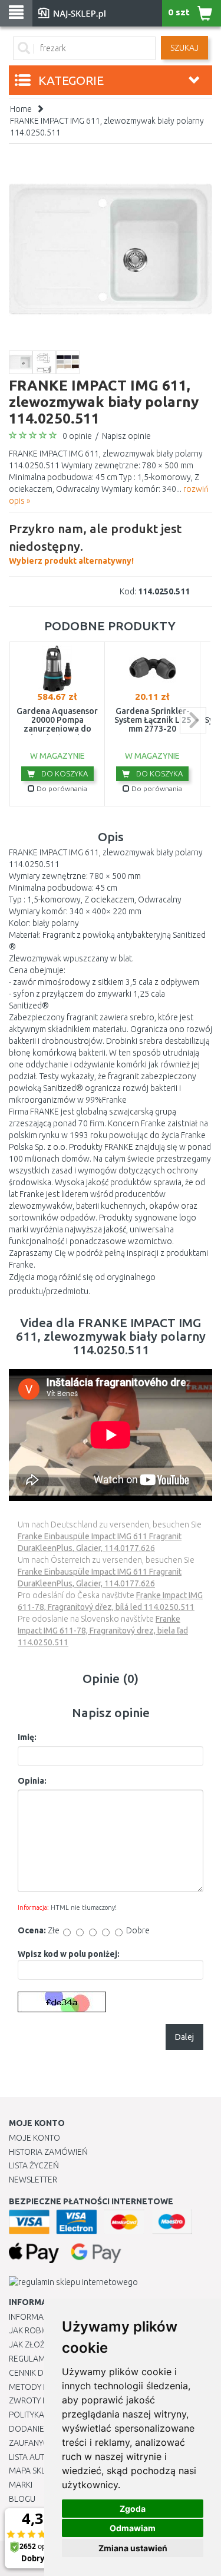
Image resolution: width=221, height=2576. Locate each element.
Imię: (27, 1737)
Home (21, 109)
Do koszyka (64, 773)
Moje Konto (34, 2138)
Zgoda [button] (133, 2509)
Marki (21, 2485)
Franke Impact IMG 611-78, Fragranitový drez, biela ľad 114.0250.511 (103, 1631)
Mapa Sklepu (34, 2471)
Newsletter (33, 2180)
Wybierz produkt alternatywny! (95, 543)
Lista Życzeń (34, 2165)
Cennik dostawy (42, 2373)
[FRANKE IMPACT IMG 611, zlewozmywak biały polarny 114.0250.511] (111, 248)
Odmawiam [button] (133, 2528)
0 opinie (77, 436)
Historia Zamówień (48, 2152)
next (193, 720)
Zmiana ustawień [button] (133, 2548)
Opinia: (32, 1781)
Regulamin (31, 2359)
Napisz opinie (126, 436)
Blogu (22, 2499)
